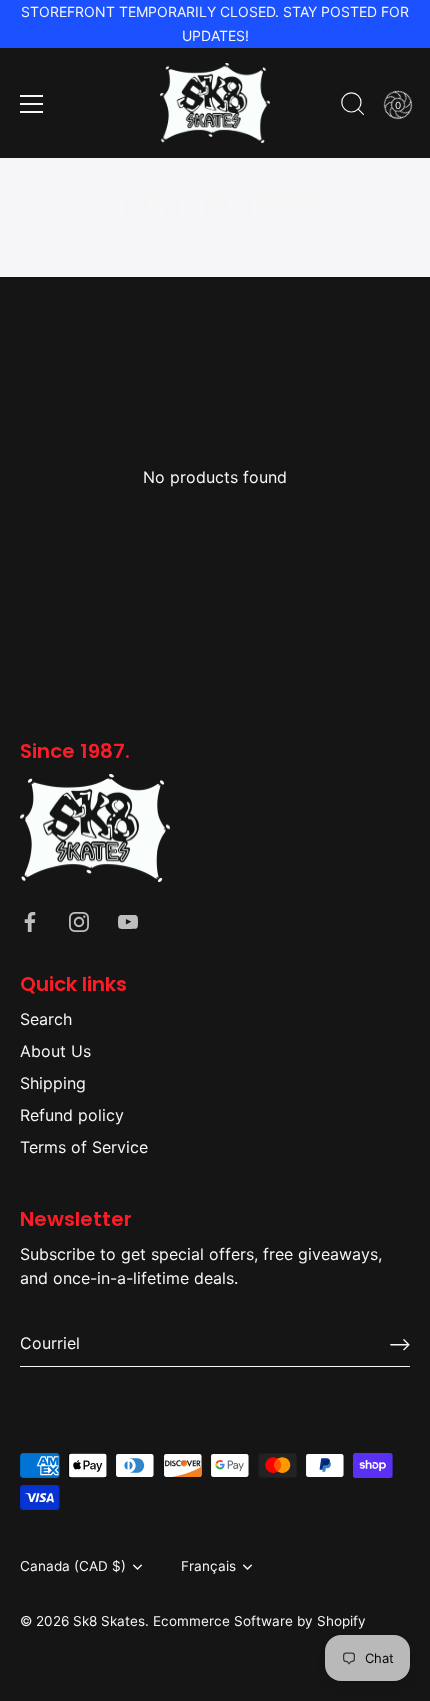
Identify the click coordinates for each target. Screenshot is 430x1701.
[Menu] (32, 104)
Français (208, 1566)
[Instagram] (79, 920)
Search (46, 1019)
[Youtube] (128, 920)
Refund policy (72, 1115)
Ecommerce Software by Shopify (259, 1621)
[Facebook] (30, 920)
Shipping (53, 1083)
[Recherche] (353, 107)
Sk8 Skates (109, 1621)
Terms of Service (84, 1147)
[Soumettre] (400, 1343)
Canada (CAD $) (73, 1566)
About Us (55, 1051)
